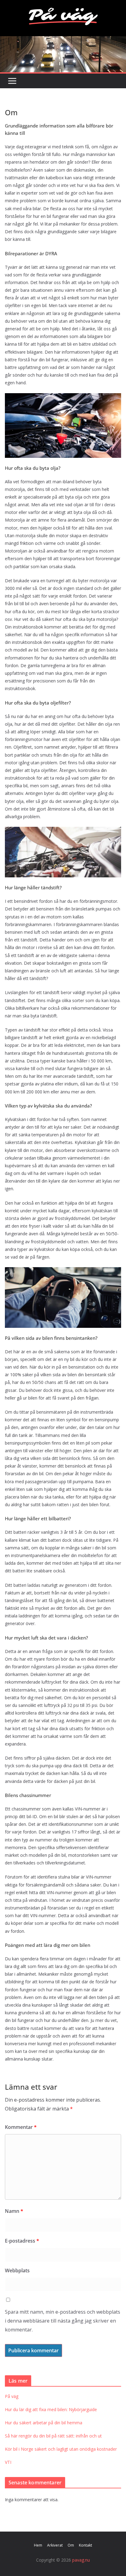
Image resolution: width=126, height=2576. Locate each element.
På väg (12, 2396)
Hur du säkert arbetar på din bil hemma (44, 2423)
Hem (38, 2545)
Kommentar (21, 2127)
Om (71, 2545)
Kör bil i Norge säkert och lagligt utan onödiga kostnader (61, 2449)
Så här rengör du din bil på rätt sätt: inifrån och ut (53, 2436)
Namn (14, 2211)
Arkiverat (55, 2545)
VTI (8, 2462)
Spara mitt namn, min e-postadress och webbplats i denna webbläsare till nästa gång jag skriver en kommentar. (63, 2321)
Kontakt (85, 2545)
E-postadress (22, 2241)
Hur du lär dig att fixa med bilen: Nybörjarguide (51, 2409)
